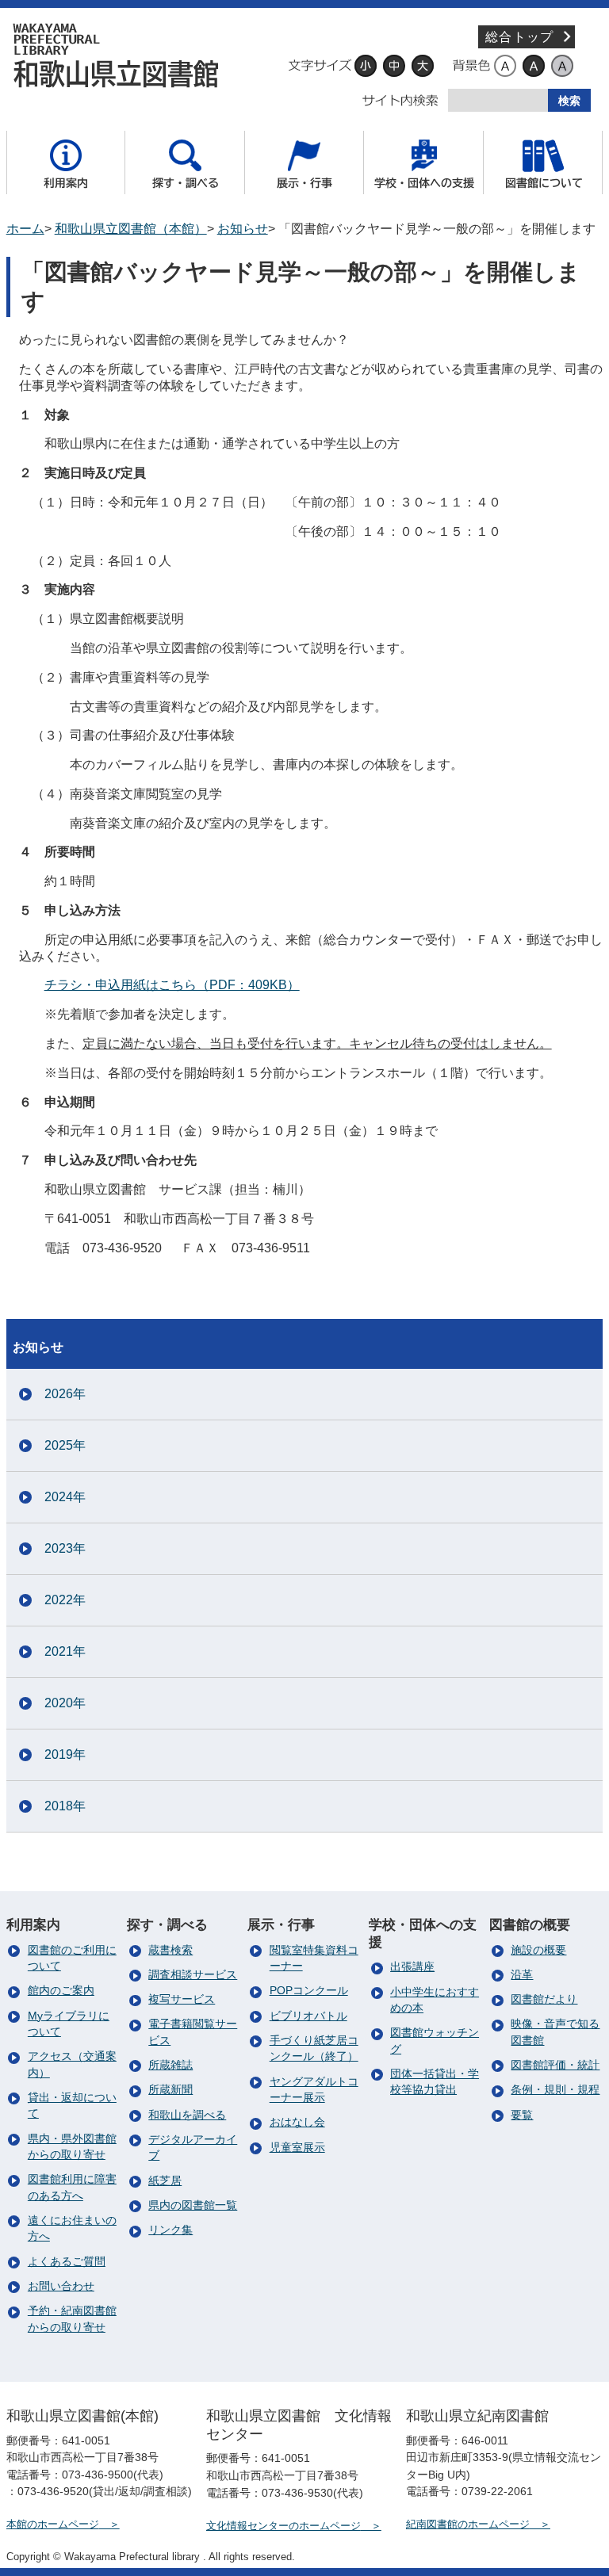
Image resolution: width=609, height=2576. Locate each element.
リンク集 (170, 2230)
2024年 (65, 1497)
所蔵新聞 (170, 2090)
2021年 (65, 1651)
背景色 (471, 66)
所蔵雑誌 (170, 2065)
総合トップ (519, 37)
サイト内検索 (400, 101)
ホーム (25, 229)
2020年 (65, 1703)
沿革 (522, 1975)
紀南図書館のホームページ (468, 2524)
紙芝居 (165, 2181)
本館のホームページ (53, 2524)
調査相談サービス (193, 1975)
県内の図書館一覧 (193, 2205)
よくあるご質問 (67, 2262)
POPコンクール (309, 1991)
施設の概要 (538, 1950)
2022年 (65, 1600)
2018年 (65, 1806)
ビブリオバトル (308, 2016)
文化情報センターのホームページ (283, 2526)
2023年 (65, 1548)
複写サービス (182, 1999)
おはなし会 (297, 2122)
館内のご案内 (61, 1991)
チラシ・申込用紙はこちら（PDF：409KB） (172, 985)
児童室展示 (297, 2148)
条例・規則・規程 (555, 2090)
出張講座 (412, 1967)
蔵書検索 (170, 1950)
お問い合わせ (61, 2286)
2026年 (65, 1394)
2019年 (65, 1754)
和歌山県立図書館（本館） (121, 55)
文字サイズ (320, 66)
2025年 (65, 1445)
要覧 (522, 2115)
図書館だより (544, 1999)
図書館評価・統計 (555, 2065)
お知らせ (243, 229)
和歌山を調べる (187, 2115)
